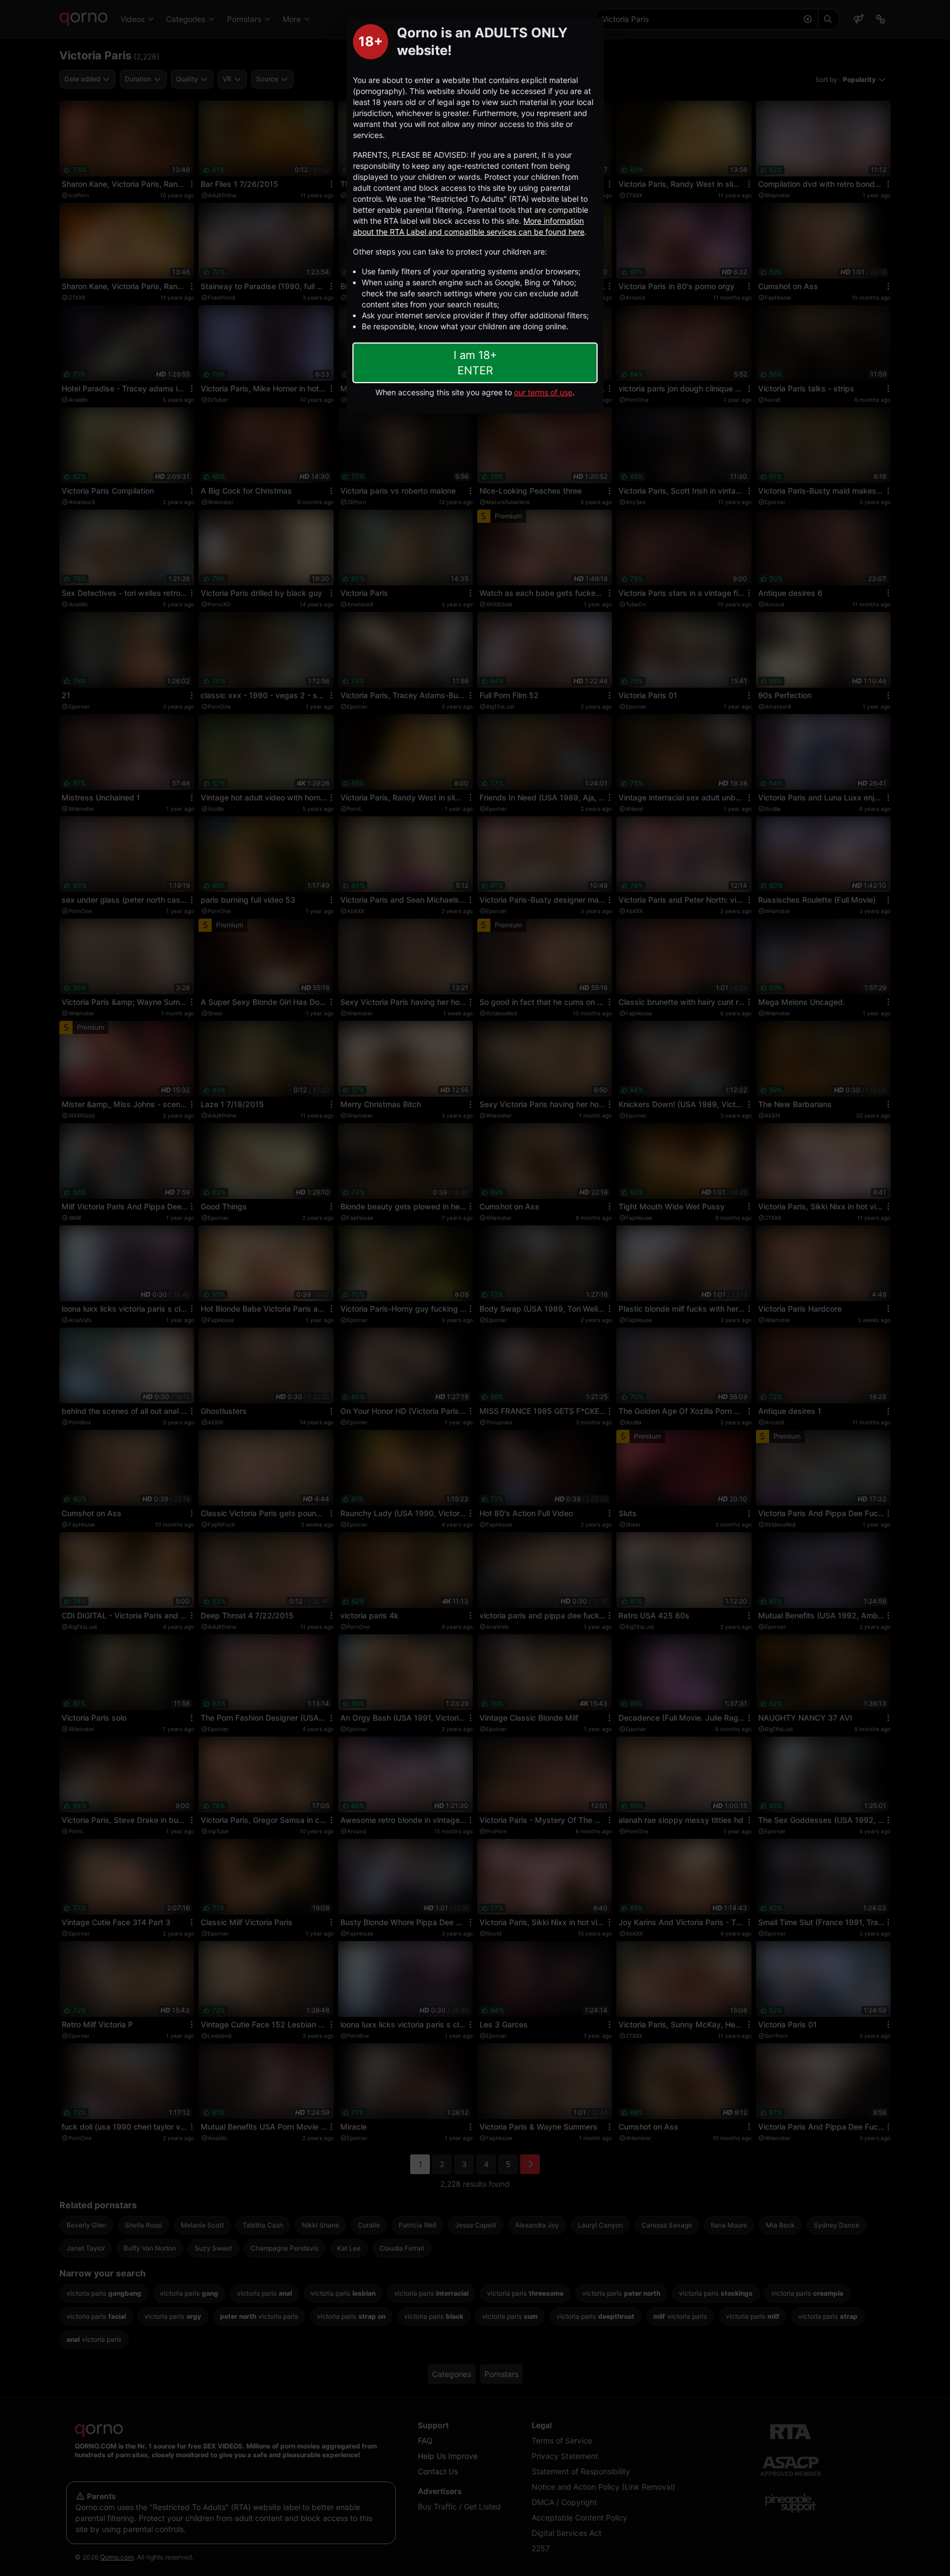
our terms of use (543, 392)
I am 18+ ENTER (475, 363)
